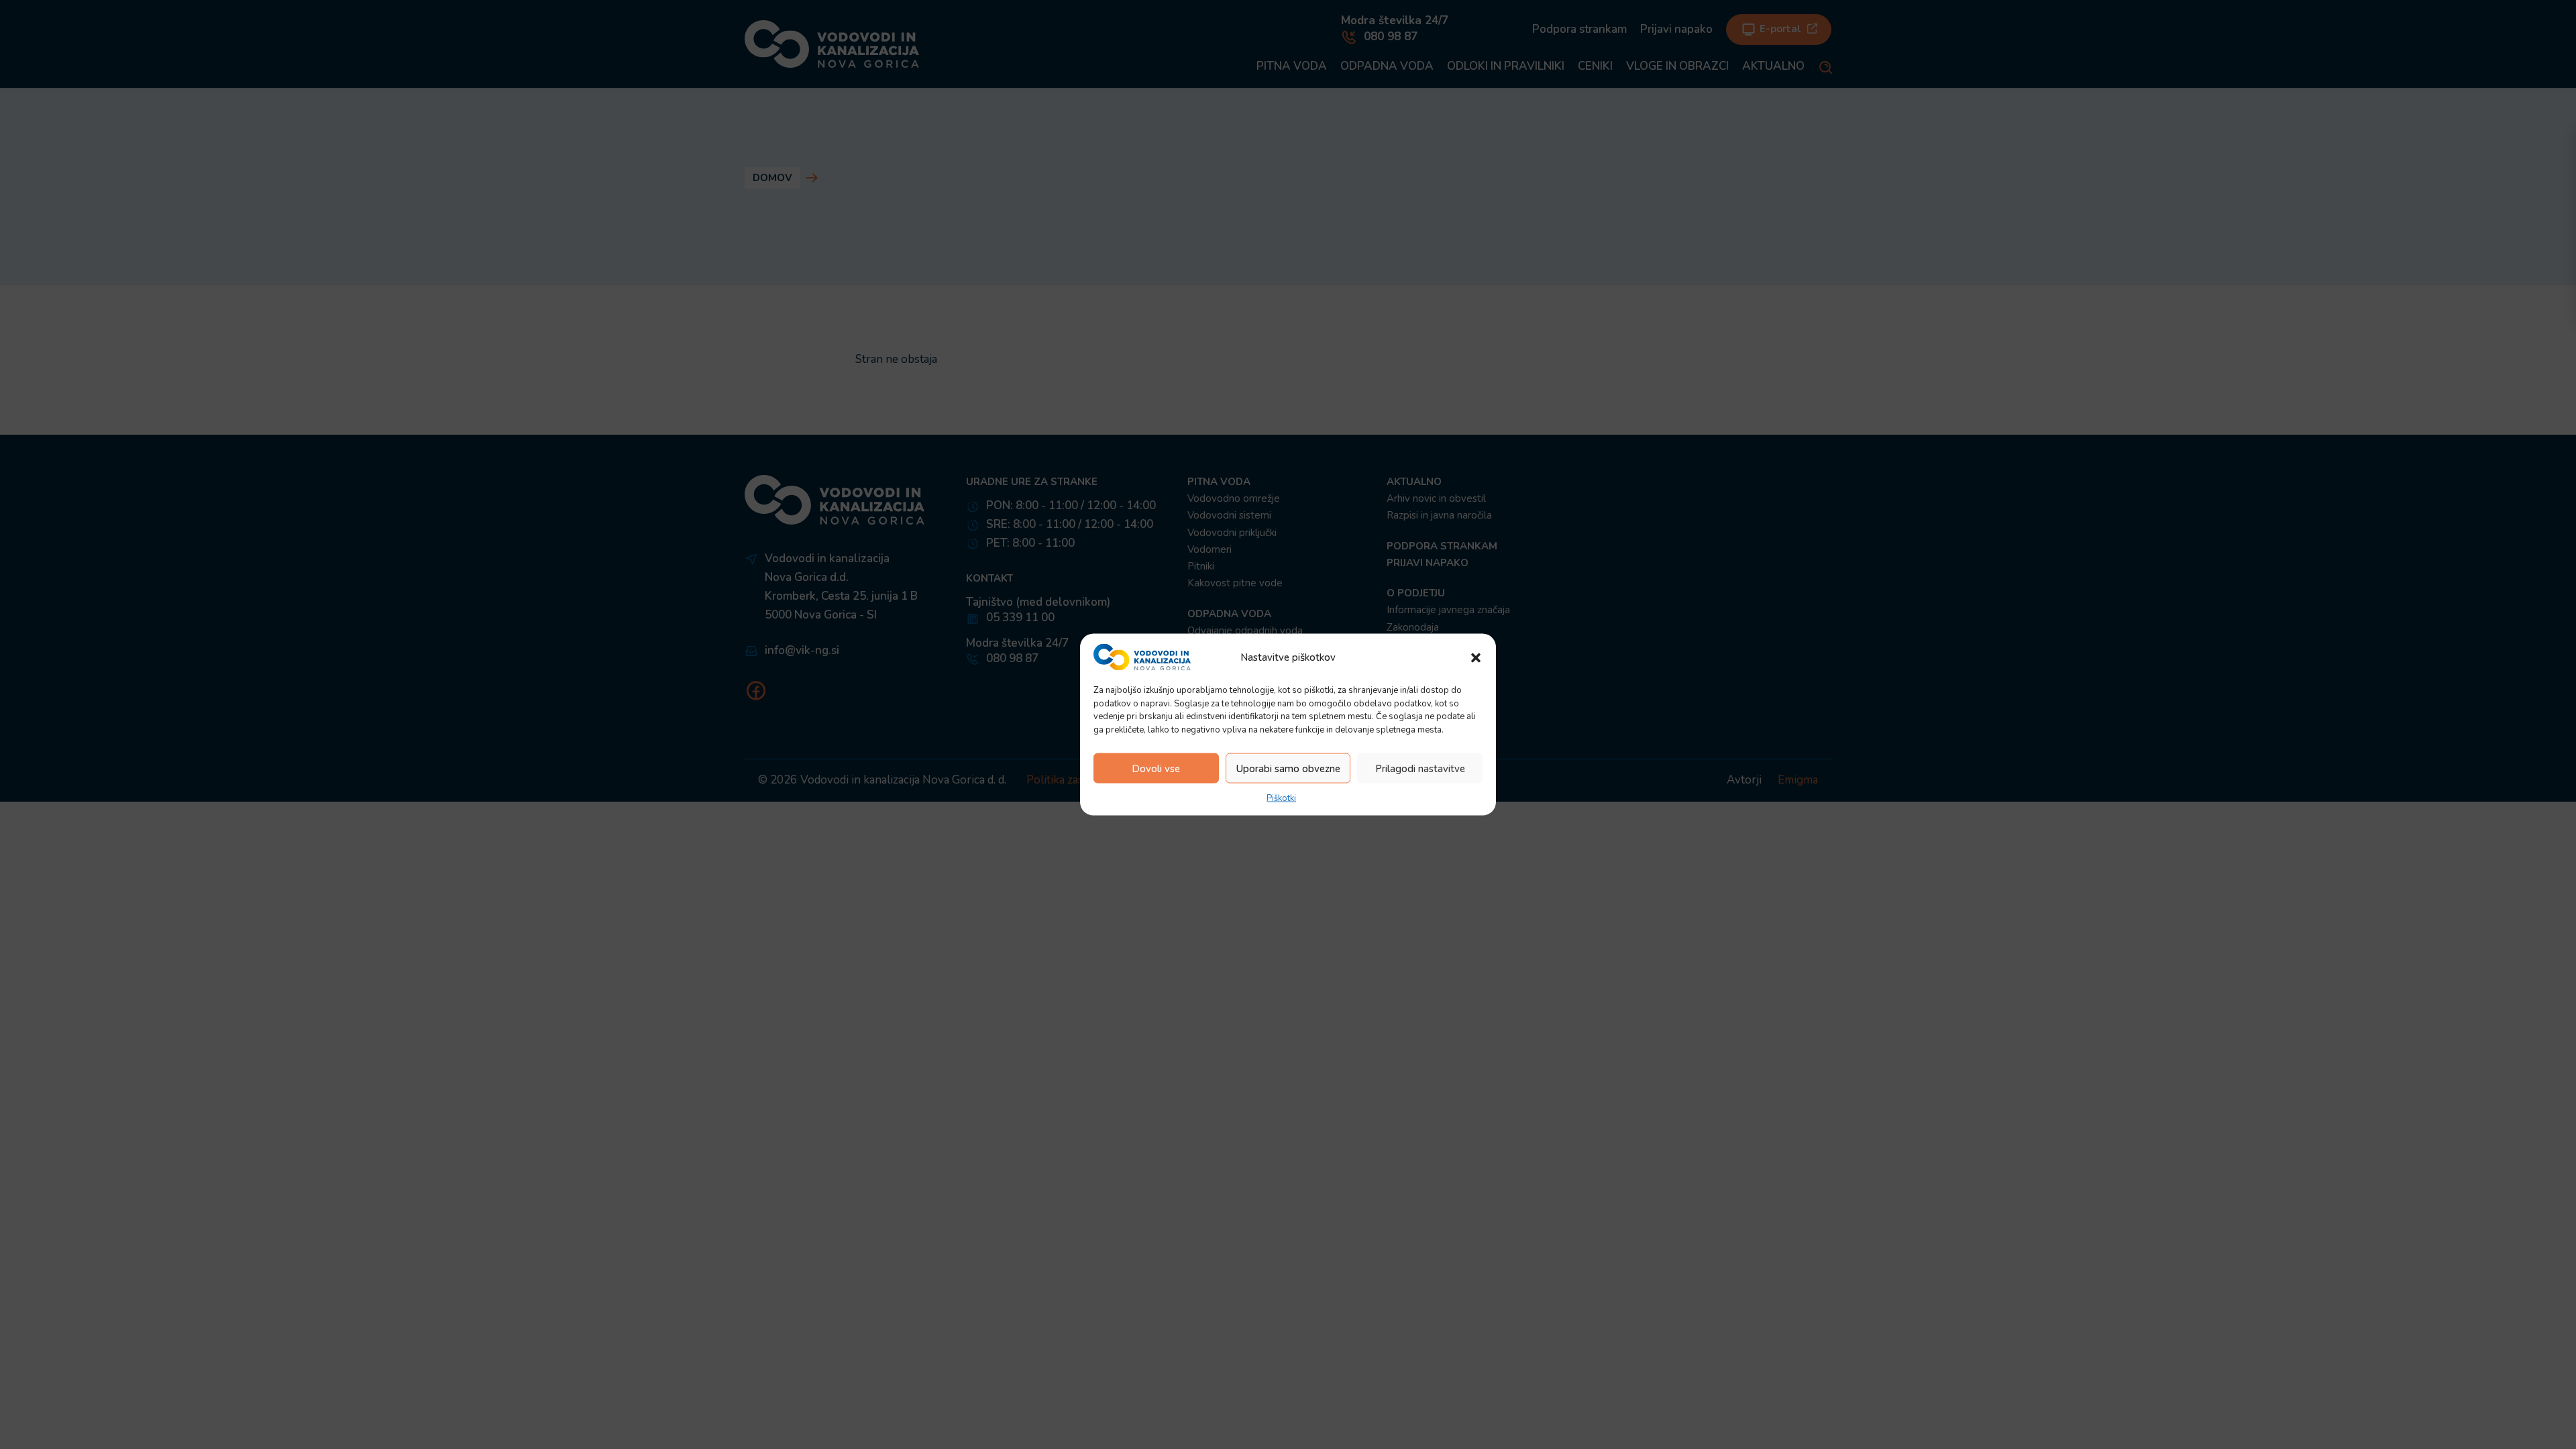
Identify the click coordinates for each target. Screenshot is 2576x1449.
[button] (1476, 657)
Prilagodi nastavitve (1420, 768)
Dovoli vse (1156, 768)
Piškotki (1281, 798)
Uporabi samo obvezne (1288, 768)
